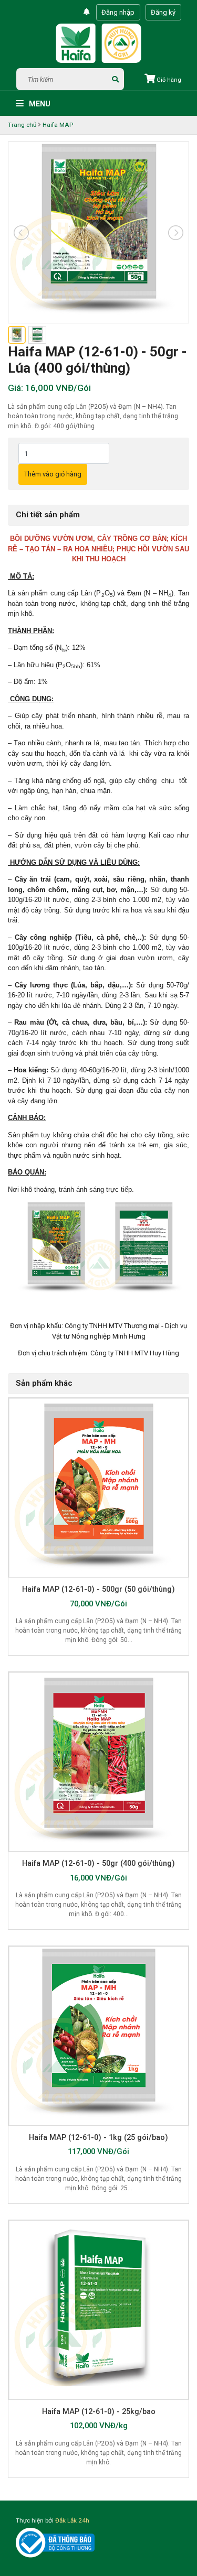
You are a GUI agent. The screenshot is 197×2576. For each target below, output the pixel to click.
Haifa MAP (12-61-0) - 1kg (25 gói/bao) (98, 2137)
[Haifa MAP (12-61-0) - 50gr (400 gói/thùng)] (98, 1762)
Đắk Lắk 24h (72, 2520)
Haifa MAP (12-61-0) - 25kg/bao (99, 2411)
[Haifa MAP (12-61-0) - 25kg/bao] (98, 2310)
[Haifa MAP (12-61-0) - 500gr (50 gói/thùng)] (98, 1488)
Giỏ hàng (168, 80)
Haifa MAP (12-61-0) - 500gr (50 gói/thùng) (98, 1589)
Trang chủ (22, 125)
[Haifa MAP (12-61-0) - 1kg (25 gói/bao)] (98, 2036)
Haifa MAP (58, 125)
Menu (39, 104)
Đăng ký (163, 12)
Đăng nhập (118, 12)
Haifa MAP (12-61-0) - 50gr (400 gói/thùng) (98, 1863)
